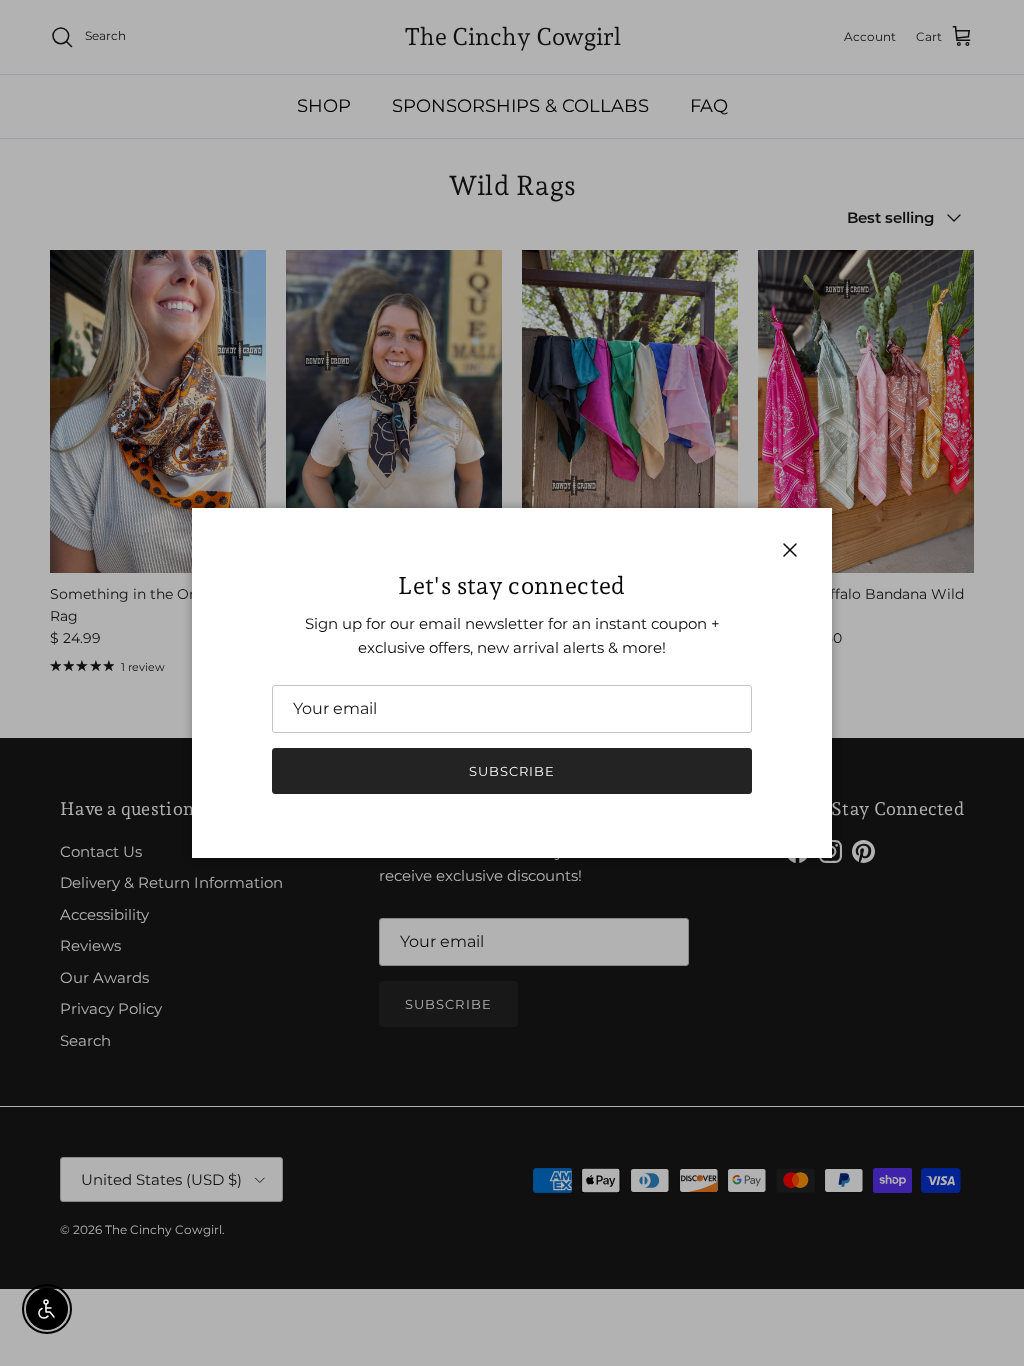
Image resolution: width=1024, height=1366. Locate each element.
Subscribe (512, 771)
